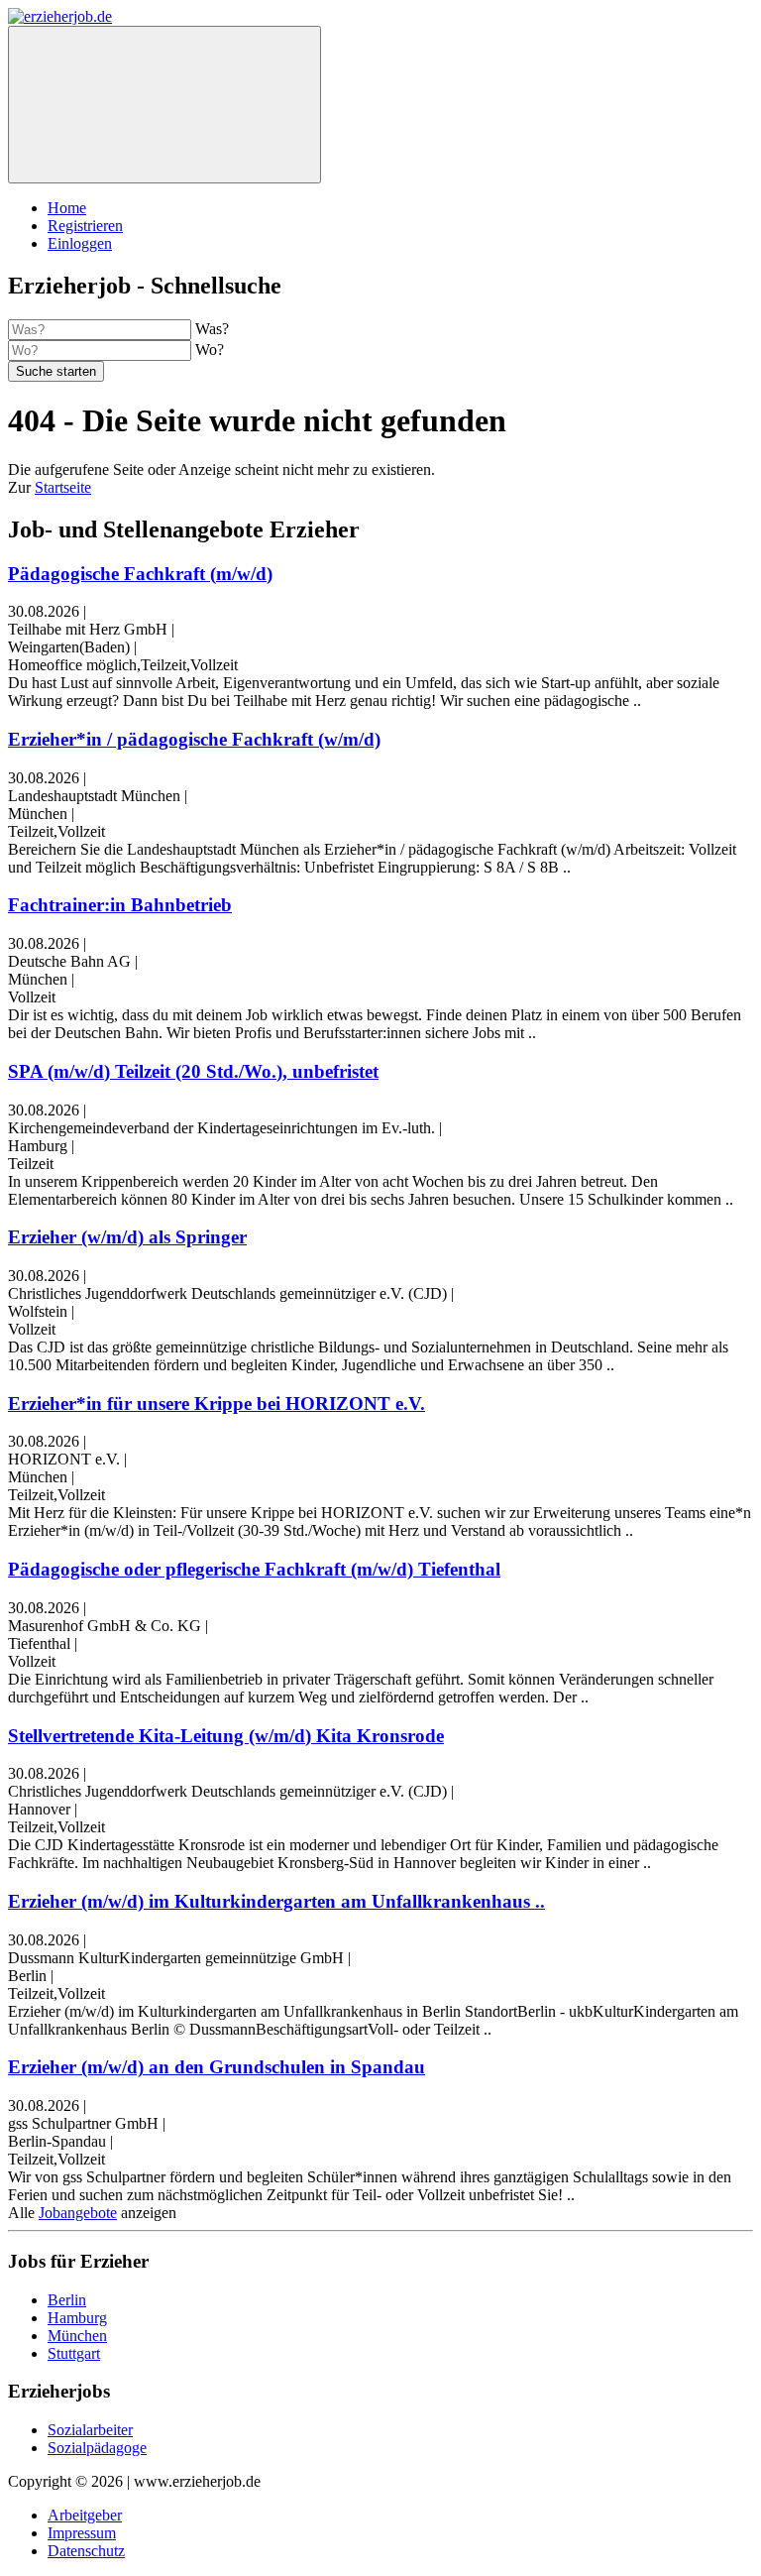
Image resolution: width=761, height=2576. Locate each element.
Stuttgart (74, 2353)
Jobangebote (78, 2213)
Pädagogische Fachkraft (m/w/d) (140, 574)
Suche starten (56, 371)
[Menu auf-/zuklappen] (164, 105)
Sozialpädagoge (97, 2448)
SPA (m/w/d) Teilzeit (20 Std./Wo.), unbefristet (193, 1071)
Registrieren (85, 226)
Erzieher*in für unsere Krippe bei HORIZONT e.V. (217, 1404)
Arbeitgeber (85, 2515)
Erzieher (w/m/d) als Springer (127, 1237)
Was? (212, 329)
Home (67, 208)
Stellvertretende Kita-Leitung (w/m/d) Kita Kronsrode (226, 1736)
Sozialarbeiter (90, 2430)
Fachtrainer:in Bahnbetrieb (120, 905)
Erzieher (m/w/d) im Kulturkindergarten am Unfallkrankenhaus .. (276, 1901)
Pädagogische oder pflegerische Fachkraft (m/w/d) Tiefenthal (254, 1569)
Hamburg (77, 2318)
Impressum (82, 2533)
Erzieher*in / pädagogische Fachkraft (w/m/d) (194, 739)
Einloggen (80, 243)
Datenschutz (86, 2551)
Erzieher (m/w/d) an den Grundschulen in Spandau (217, 2067)
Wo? (210, 350)
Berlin (67, 2300)
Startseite (63, 487)
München (77, 2336)
